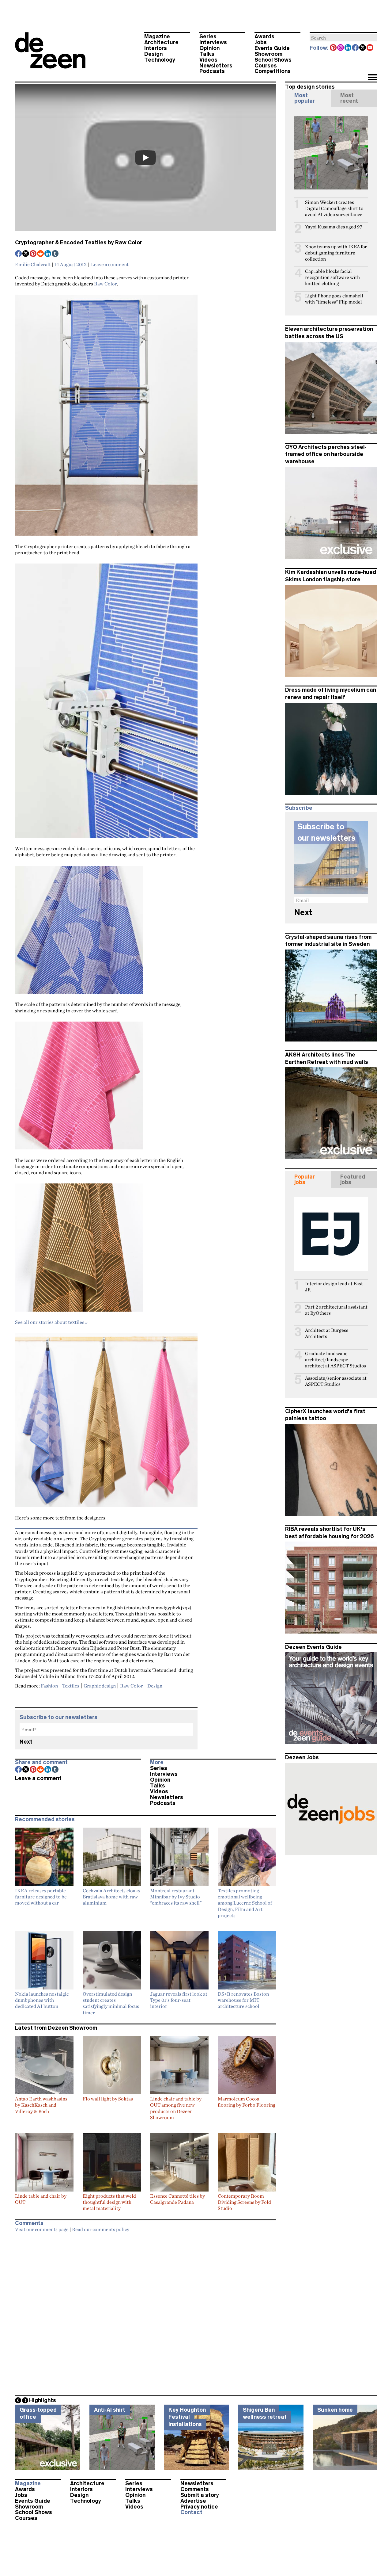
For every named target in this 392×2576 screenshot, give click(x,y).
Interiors (156, 48)
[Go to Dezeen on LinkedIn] (348, 48)
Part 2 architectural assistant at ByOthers (336, 1310)
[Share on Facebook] (19, 254)
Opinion (209, 48)
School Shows (273, 60)
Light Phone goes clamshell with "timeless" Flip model (334, 299)
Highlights (43, 2400)
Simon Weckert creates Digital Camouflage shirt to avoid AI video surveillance (334, 208)
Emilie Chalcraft (33, 264)
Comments (195, 2489)
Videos (208, 60)
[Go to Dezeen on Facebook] (356, 48)
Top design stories (310, 87)
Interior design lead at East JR (334, 1287)
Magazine (157, 36)
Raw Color (106, 284)
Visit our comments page (42, 2229)
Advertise (193, 2501)
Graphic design (100, 1686)
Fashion (49, 1686)
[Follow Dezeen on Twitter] (363, 48)
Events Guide (272, 48)
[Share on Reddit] (41, 254)
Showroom (268, 54)
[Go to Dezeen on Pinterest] (334, 48)
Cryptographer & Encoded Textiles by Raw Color (79, 243)
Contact (191, 2512)
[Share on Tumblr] (55, 254)
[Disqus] (145, 2312)
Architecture (161, 42)
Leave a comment (110, 264)
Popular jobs (305, 1179)
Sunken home (335, 2410)
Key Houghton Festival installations (187, 2417)
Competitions (273, 71)
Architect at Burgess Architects (327, 1333)
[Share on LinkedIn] (48, 254)
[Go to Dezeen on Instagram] (341, 48)
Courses (266, 66)
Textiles (71, 1686)
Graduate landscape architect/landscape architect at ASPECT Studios (335, 1360)
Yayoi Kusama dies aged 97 (334, 227)
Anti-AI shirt (110, 2410)
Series (208, 36)
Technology (160, 60)
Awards (264, 36)
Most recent (349, 98)
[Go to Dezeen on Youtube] (370, 48)
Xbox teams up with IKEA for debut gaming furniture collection (336, 253)
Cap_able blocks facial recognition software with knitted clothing (332, 277)
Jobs (261, 42)
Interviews (213, 42)
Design (153, 54)
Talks (207, 54)
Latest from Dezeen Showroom (56, 2028)
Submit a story (200, 2495)
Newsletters (216, 66)
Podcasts (212, 71)
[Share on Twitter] (26, 254)
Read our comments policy (101, 2229)
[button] (372, 78)
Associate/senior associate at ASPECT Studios (336, 1381)
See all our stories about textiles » (51, 1322)
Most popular (305, 98)
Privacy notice (199, 2507)
